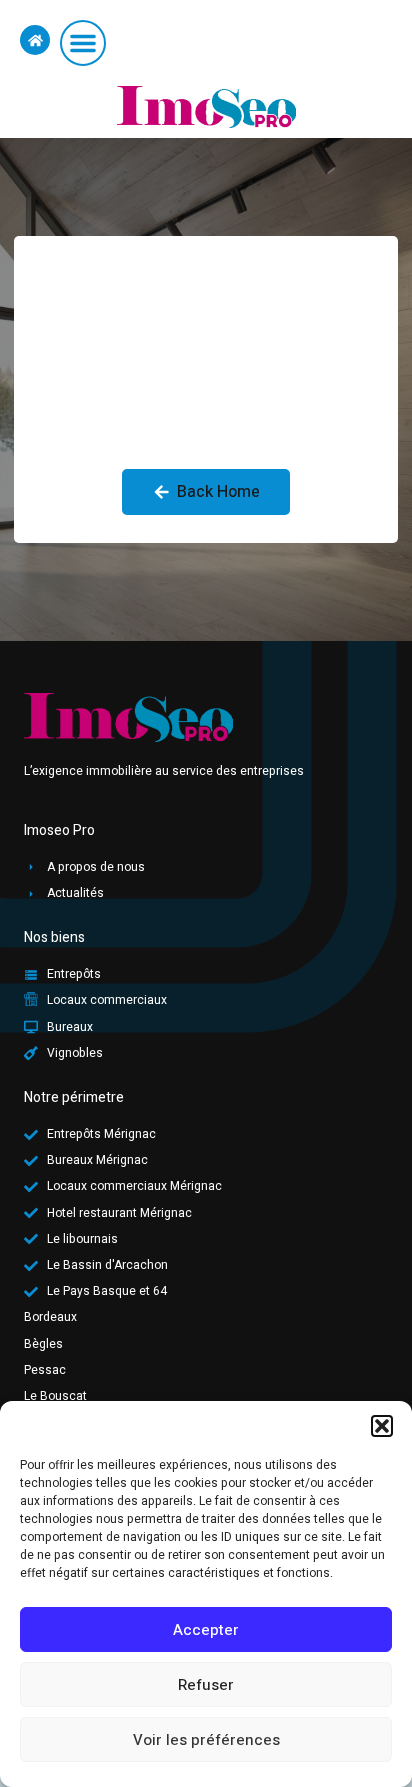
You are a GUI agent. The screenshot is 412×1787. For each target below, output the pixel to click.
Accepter (206, 1630)
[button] (382, 1426)
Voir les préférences (206, 1740)
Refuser (206, 1685)
